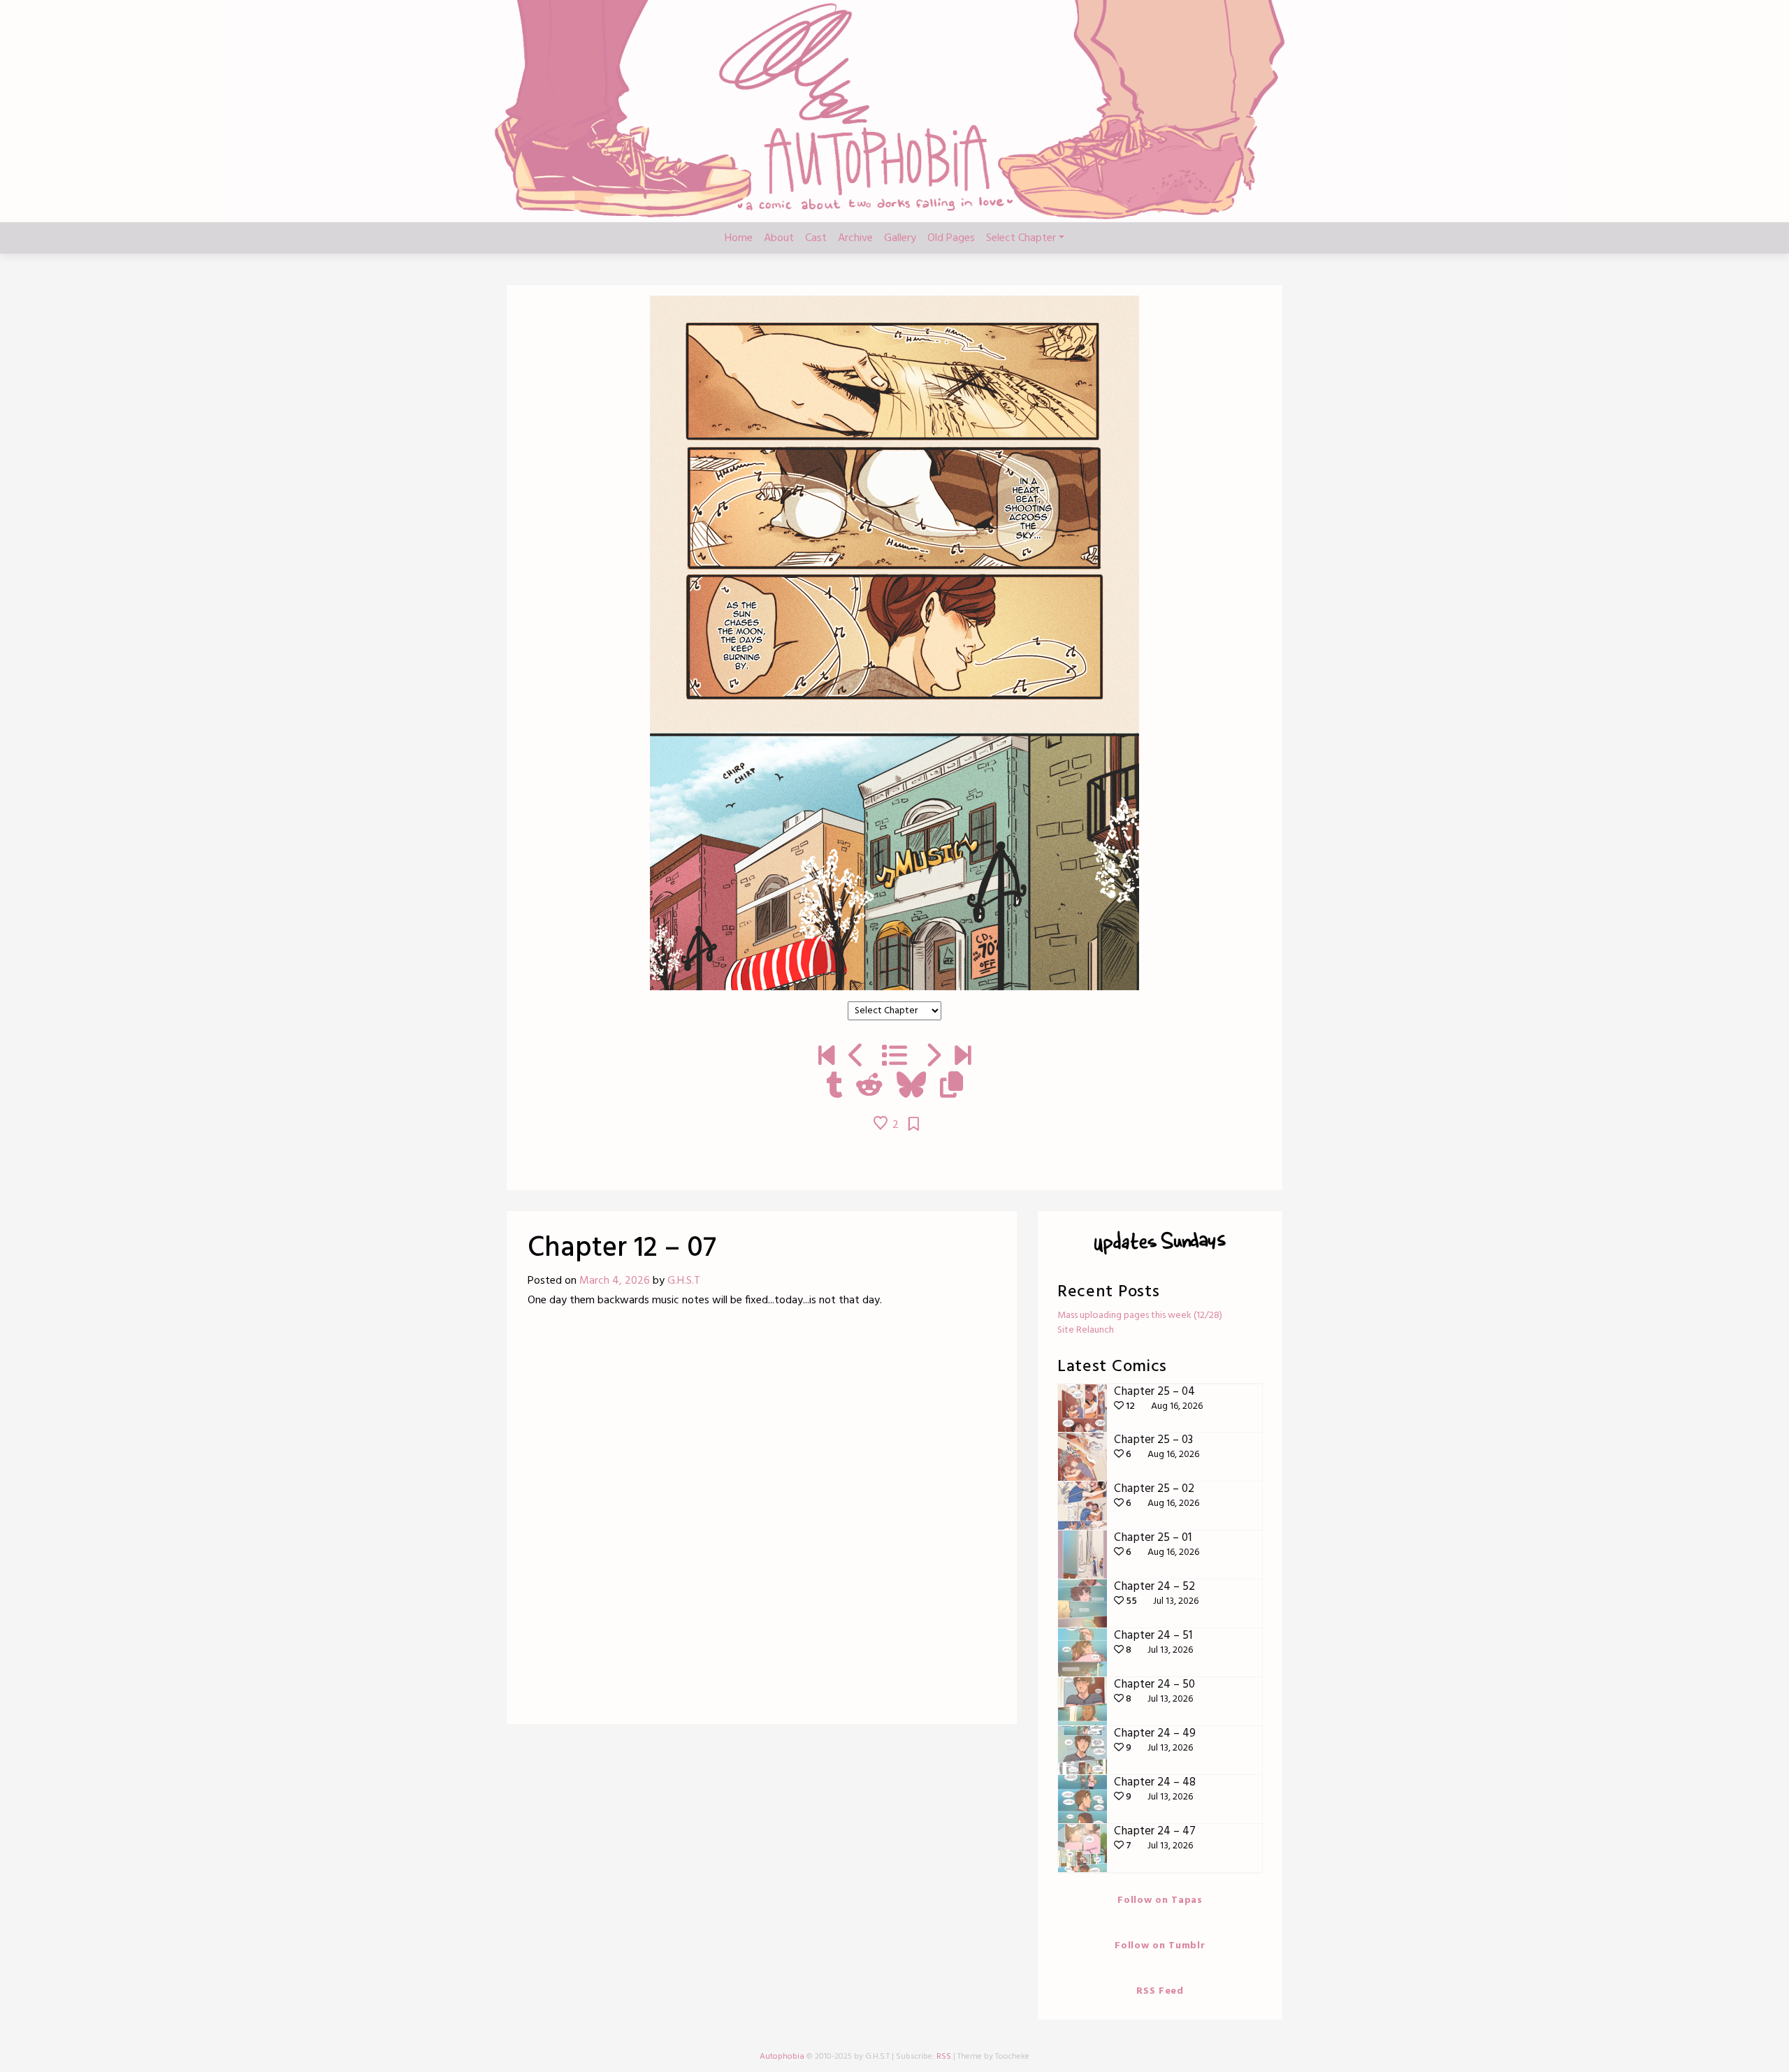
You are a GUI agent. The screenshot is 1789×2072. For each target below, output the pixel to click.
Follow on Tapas (1160, 1900)
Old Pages (951, 238)
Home (739, 238)
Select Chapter (1021, 238)
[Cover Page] (826, 1057)
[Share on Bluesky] (911, 1087)
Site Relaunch (1086, 1330)
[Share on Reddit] (869, 1087)
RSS (944, 2057)
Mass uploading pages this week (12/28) (1140, 1316)
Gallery (900, 238)
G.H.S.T (684, 1281)
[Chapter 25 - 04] (963, 1057)
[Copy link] (951, 1087)
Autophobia (782, 2057)
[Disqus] (762, 1521)
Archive (855, 238)
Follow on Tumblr (1160, 1946)
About (779, 238)
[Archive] (894, 1057)
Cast (816, 238)
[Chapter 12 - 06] (856, 1057)
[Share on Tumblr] (834, 1087)
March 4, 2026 (615, 1281)
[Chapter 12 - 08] (933, 1057)
